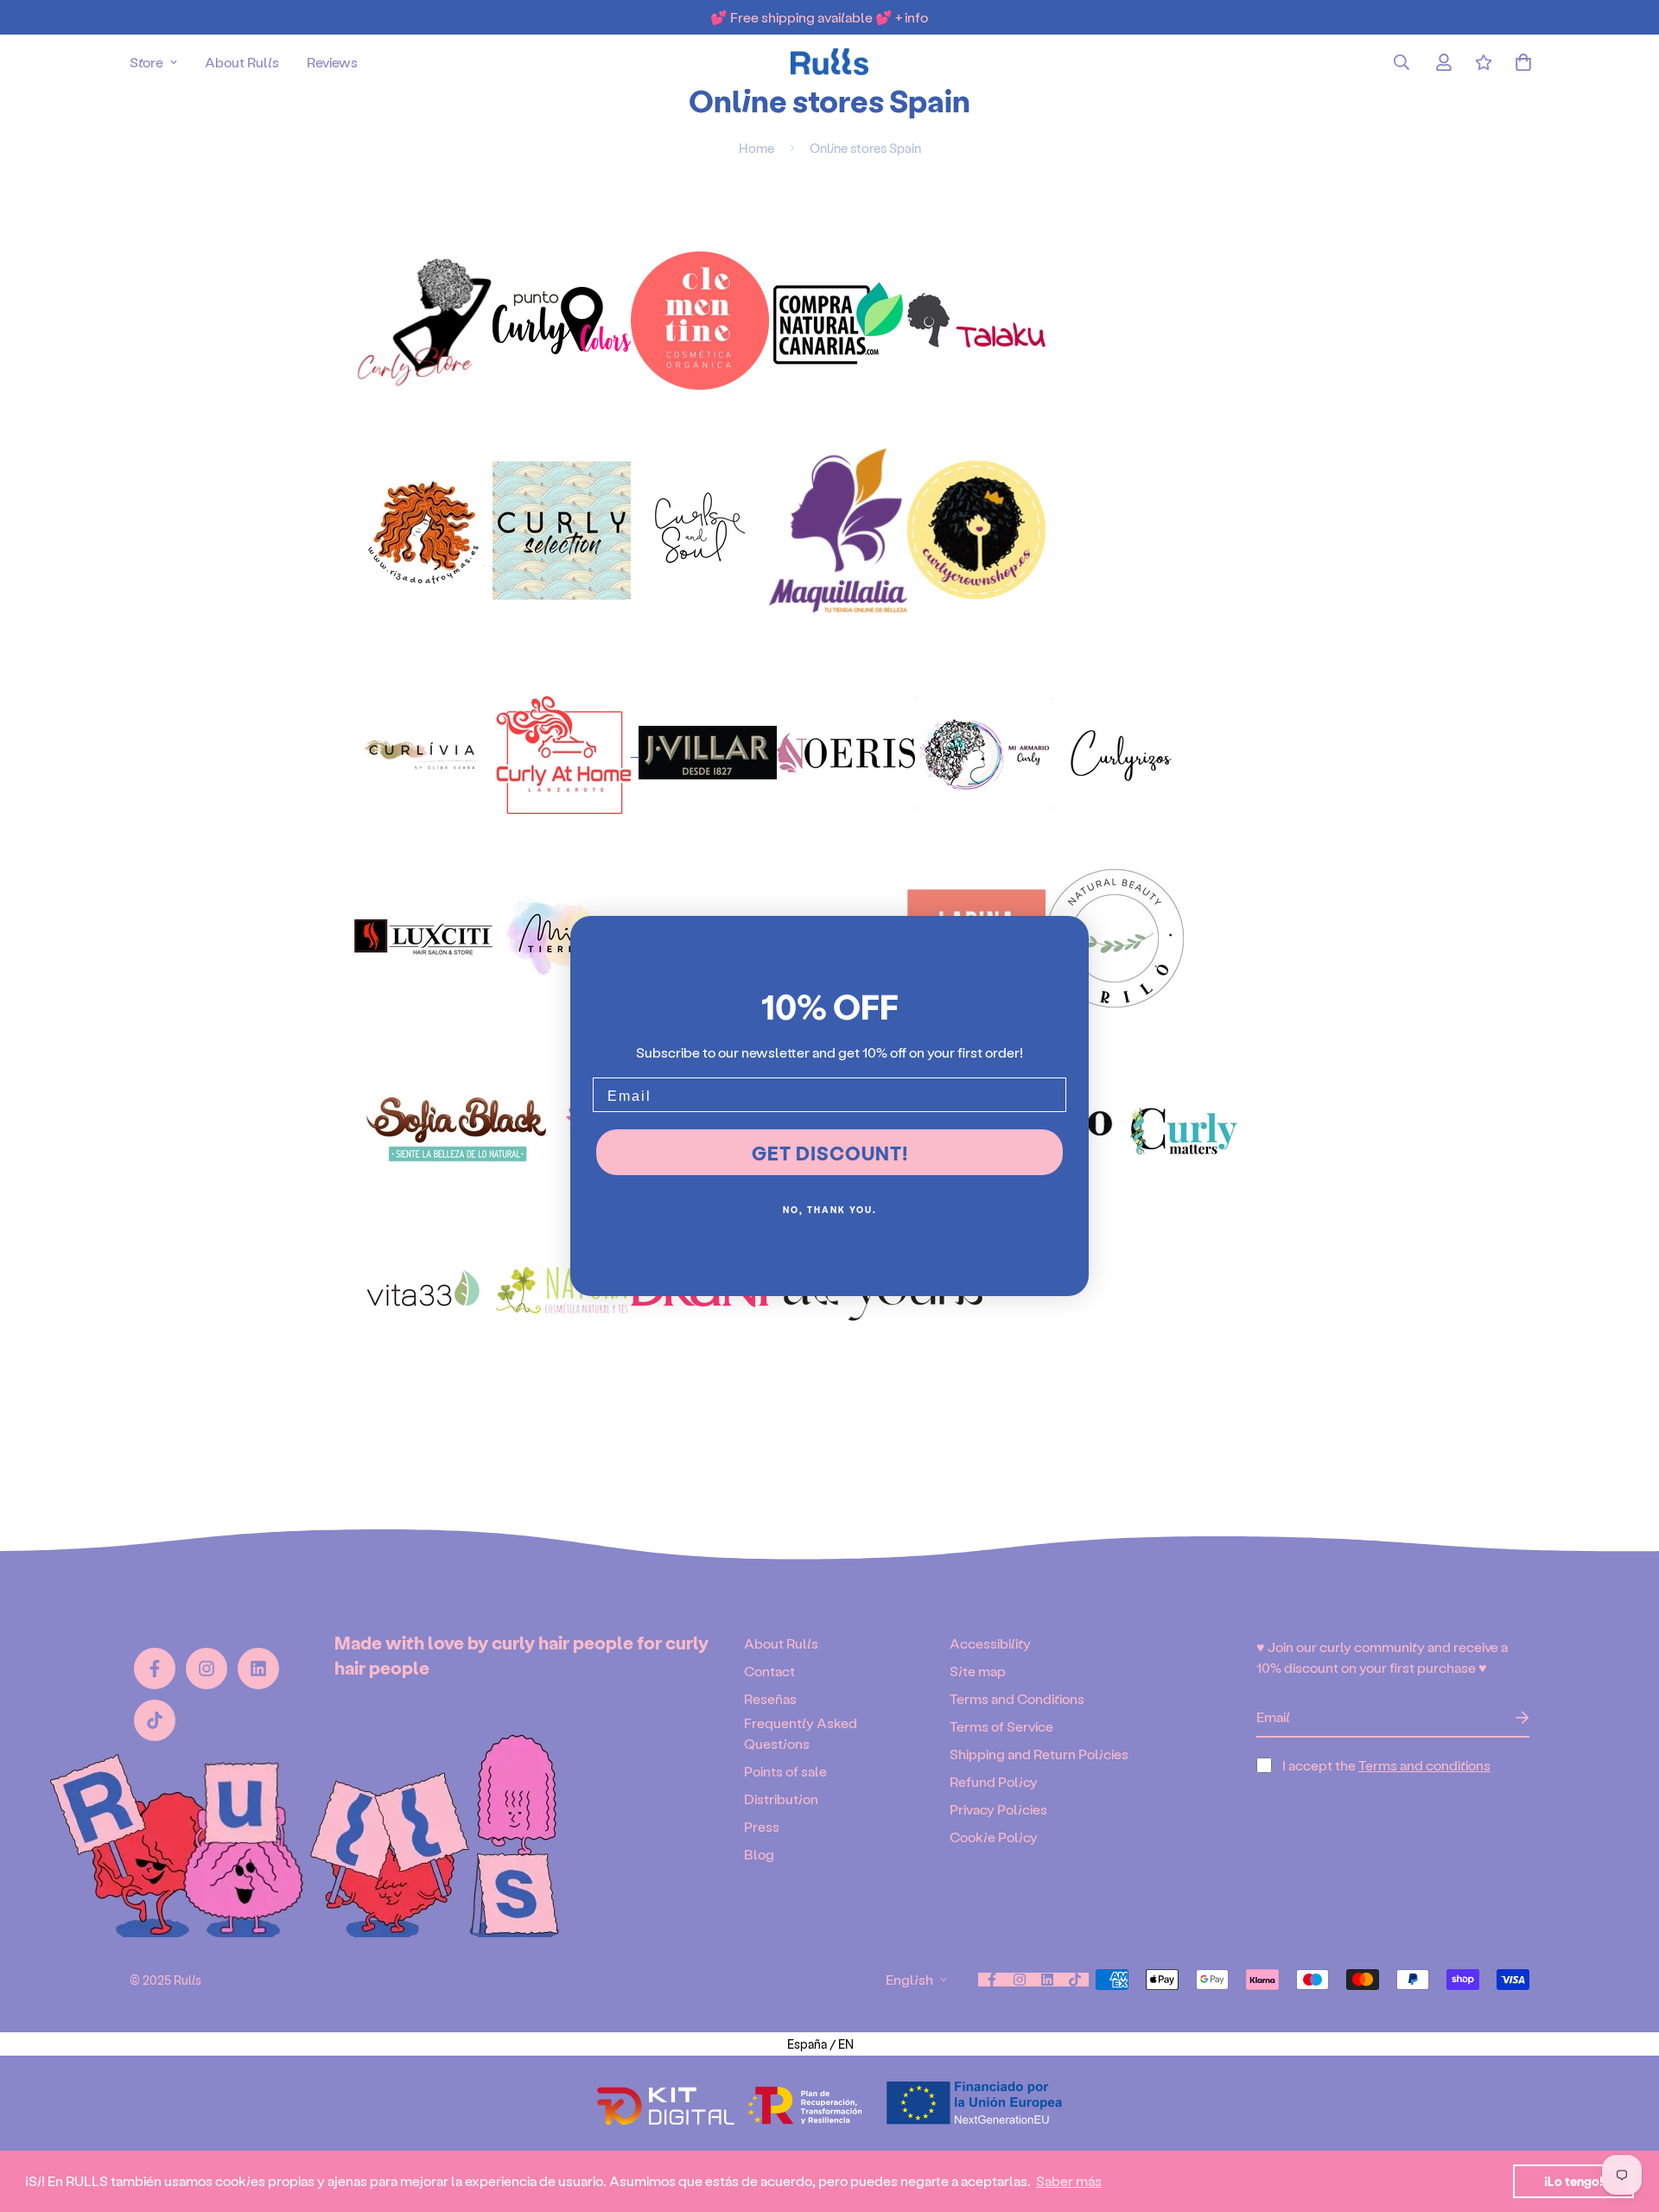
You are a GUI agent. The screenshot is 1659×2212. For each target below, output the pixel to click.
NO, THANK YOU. (830, 1210)
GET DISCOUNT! (830, 1153)
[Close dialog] (1070, 935)
